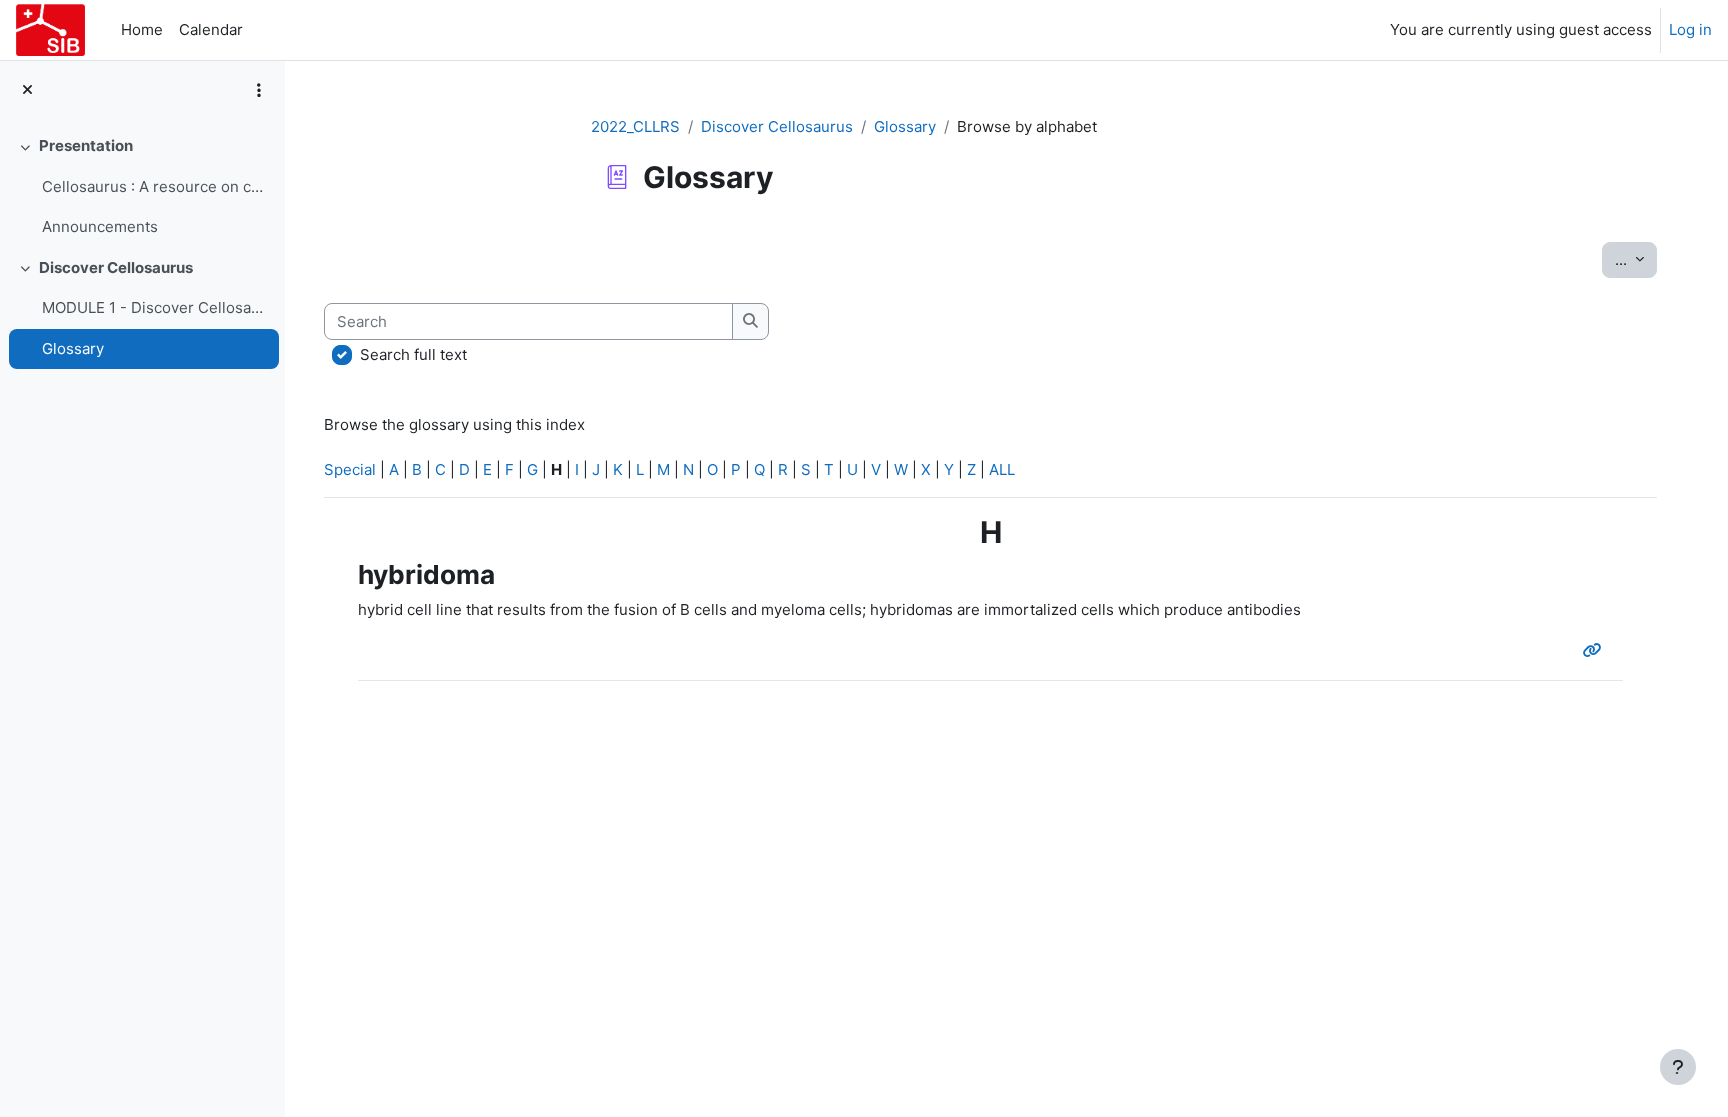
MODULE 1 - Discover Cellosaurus (155, 307)
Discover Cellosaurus (116, 267)
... (1636, 259)
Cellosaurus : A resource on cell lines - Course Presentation (155, 186)
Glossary (73, 348)
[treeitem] (142, 187)
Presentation (86, 145)
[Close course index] (27, 90)
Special (350, 469)
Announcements (100, 226)
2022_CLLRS (635, 126)
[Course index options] (259, 90)
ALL (1002, 469)
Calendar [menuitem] (211, 29)
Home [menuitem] (142, 29)
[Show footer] (1678, 1067)
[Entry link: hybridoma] (1596, 650)
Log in (1690, 29)
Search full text (413, 354)
